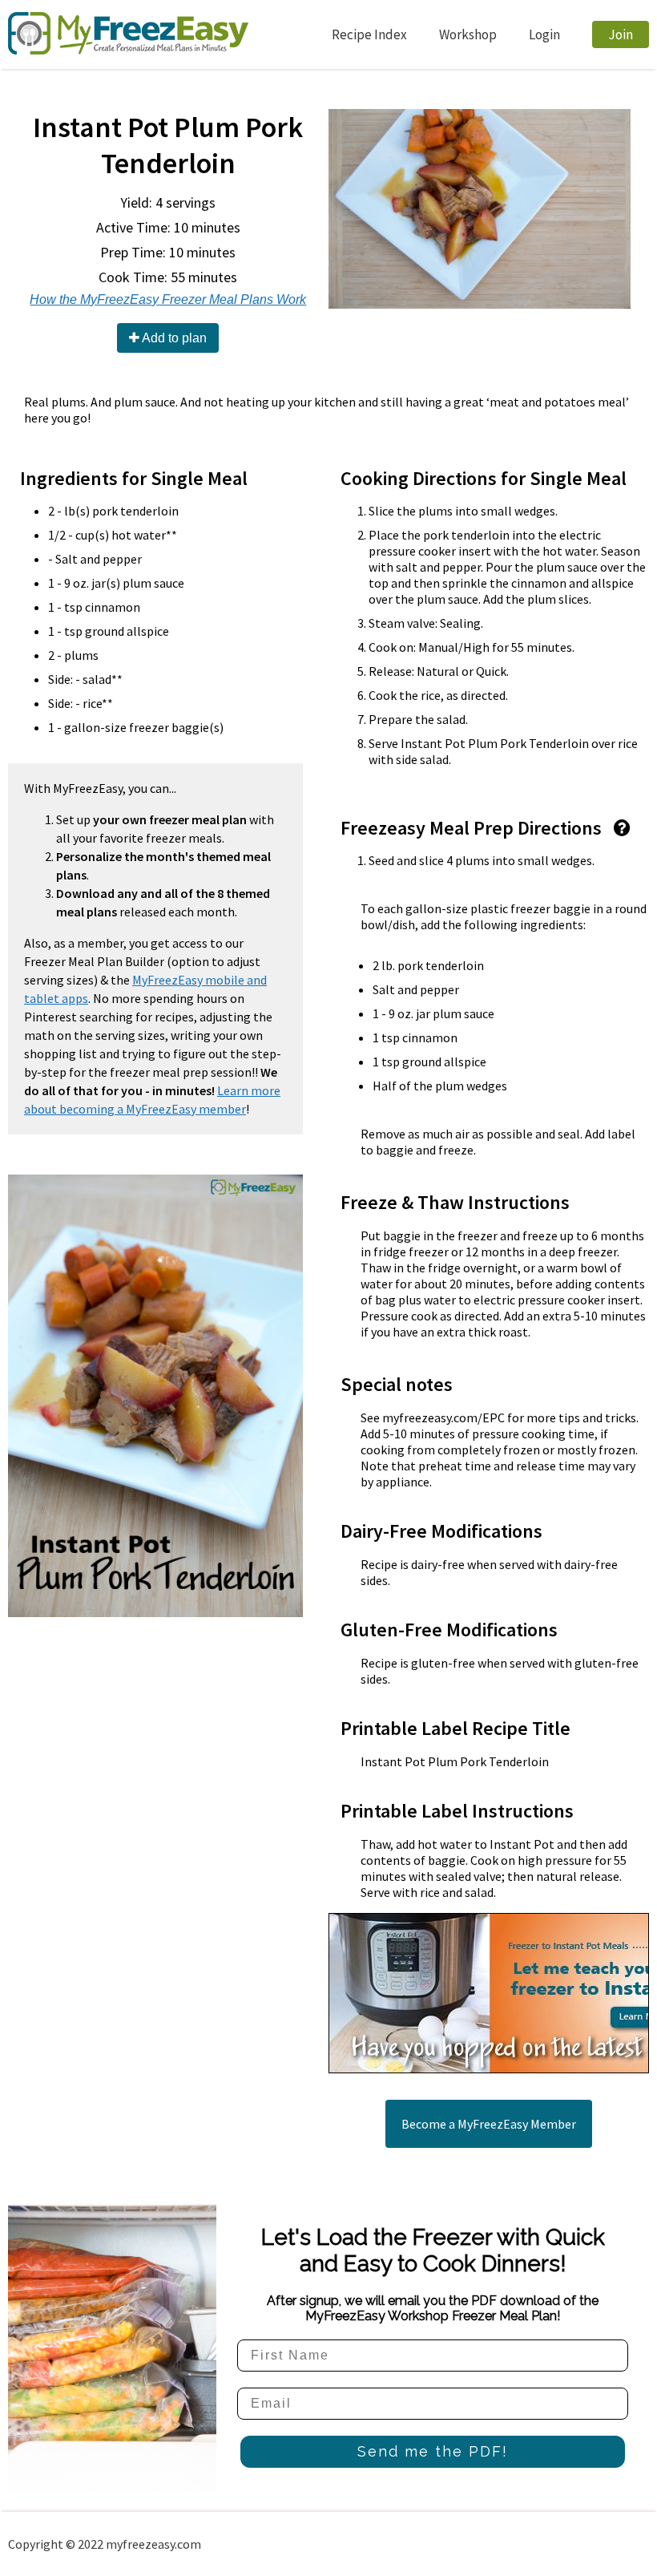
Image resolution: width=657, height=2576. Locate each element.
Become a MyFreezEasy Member (489, 2124)
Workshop (468, 34)
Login (544, 34)
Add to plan (173, 338)
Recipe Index (369, 34)
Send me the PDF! (433, 2451)
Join (621, 34)
